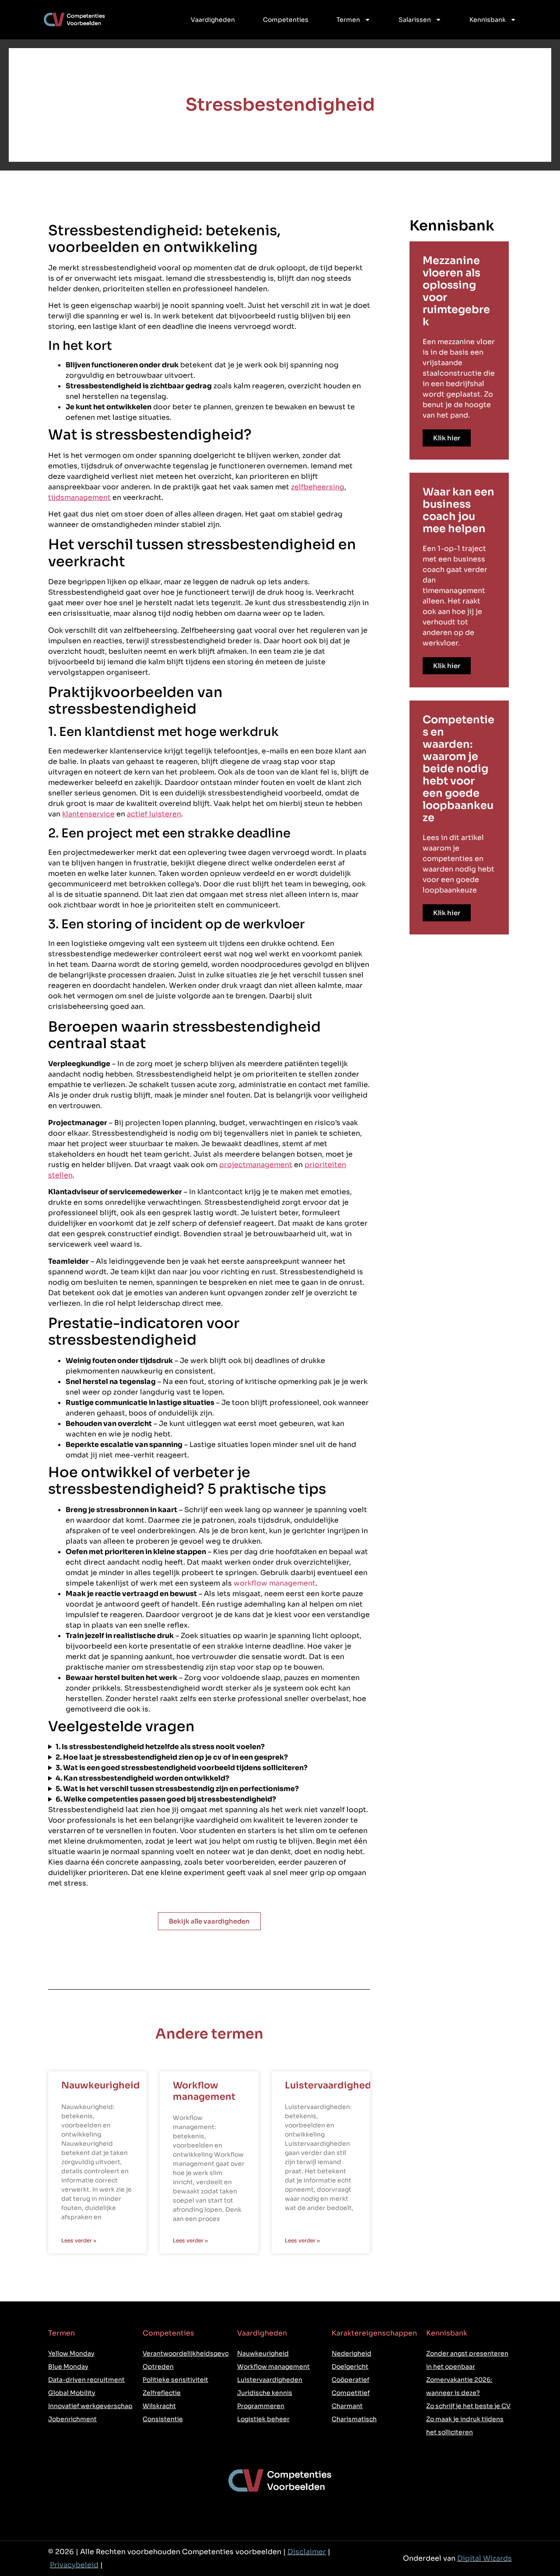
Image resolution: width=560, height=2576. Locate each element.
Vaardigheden (213, 20)
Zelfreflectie (162, 2393)
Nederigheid (352, 2353)
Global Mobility (72, 2393)
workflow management (275, 1583)
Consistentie (163, 2419)
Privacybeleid (74, 2565)
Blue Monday (68, 2367)
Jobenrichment (72, 2419)
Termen (348, 20)
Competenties (286, 20)
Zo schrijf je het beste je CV (468, 2406)
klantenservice (88, 814)
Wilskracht (159, 2406)
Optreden (158, 2367)
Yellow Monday (71, 2353)
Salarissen (415, 20)
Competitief (351, 2393)
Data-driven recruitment (86, 2380)
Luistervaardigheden (334, 2085)
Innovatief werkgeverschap (90, 2406)
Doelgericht (350, 2367)
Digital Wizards (485, 2558)
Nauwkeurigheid (101, 2085)
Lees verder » (79, 2240)
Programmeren (261, 2406)
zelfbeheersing (318, 487)
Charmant (347, 2406)
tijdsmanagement (79, 497)
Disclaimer (307, 2552)
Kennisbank (488, 20)
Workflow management (204, 2091)
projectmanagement (256, 1165)
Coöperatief (350, 2380)
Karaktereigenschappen (374, 2333)
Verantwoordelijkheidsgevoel (189, 2353)
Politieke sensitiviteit (175, 2380)
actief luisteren (154, 814)
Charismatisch (354, 2419)
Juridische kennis (265, 2393)
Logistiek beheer (263, 2419)
